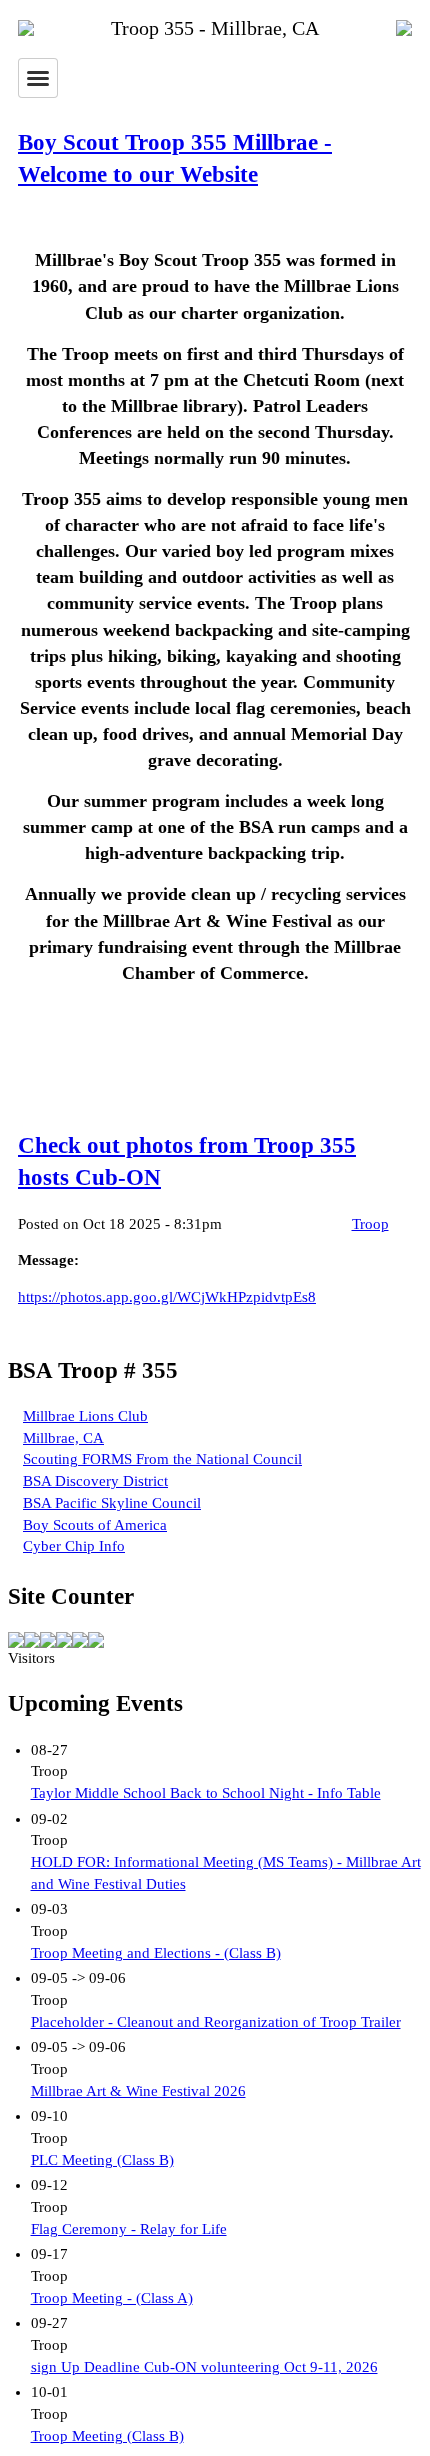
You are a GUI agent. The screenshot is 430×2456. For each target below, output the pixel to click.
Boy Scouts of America (95, 1525)
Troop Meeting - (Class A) (112, 2298)
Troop (370, 1224)
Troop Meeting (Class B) (107, 2436)
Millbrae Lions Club (85, 1416)
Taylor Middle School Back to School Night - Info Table (206, 1793)
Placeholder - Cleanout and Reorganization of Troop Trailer (216, 2022)
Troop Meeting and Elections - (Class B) (156, 1953)
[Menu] (38, 78)
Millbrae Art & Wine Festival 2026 (138, 2091)
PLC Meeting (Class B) (102, 2160)
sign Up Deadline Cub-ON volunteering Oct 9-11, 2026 (204, 2367)
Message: (48, 1260)
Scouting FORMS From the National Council (162, 1459)
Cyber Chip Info (74, 1546)
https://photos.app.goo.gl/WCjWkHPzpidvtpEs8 (167, 1297)
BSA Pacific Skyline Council (112, 1503)
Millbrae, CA (63, 1438)
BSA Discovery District (95, 1481)
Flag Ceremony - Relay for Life (129, 2229)
